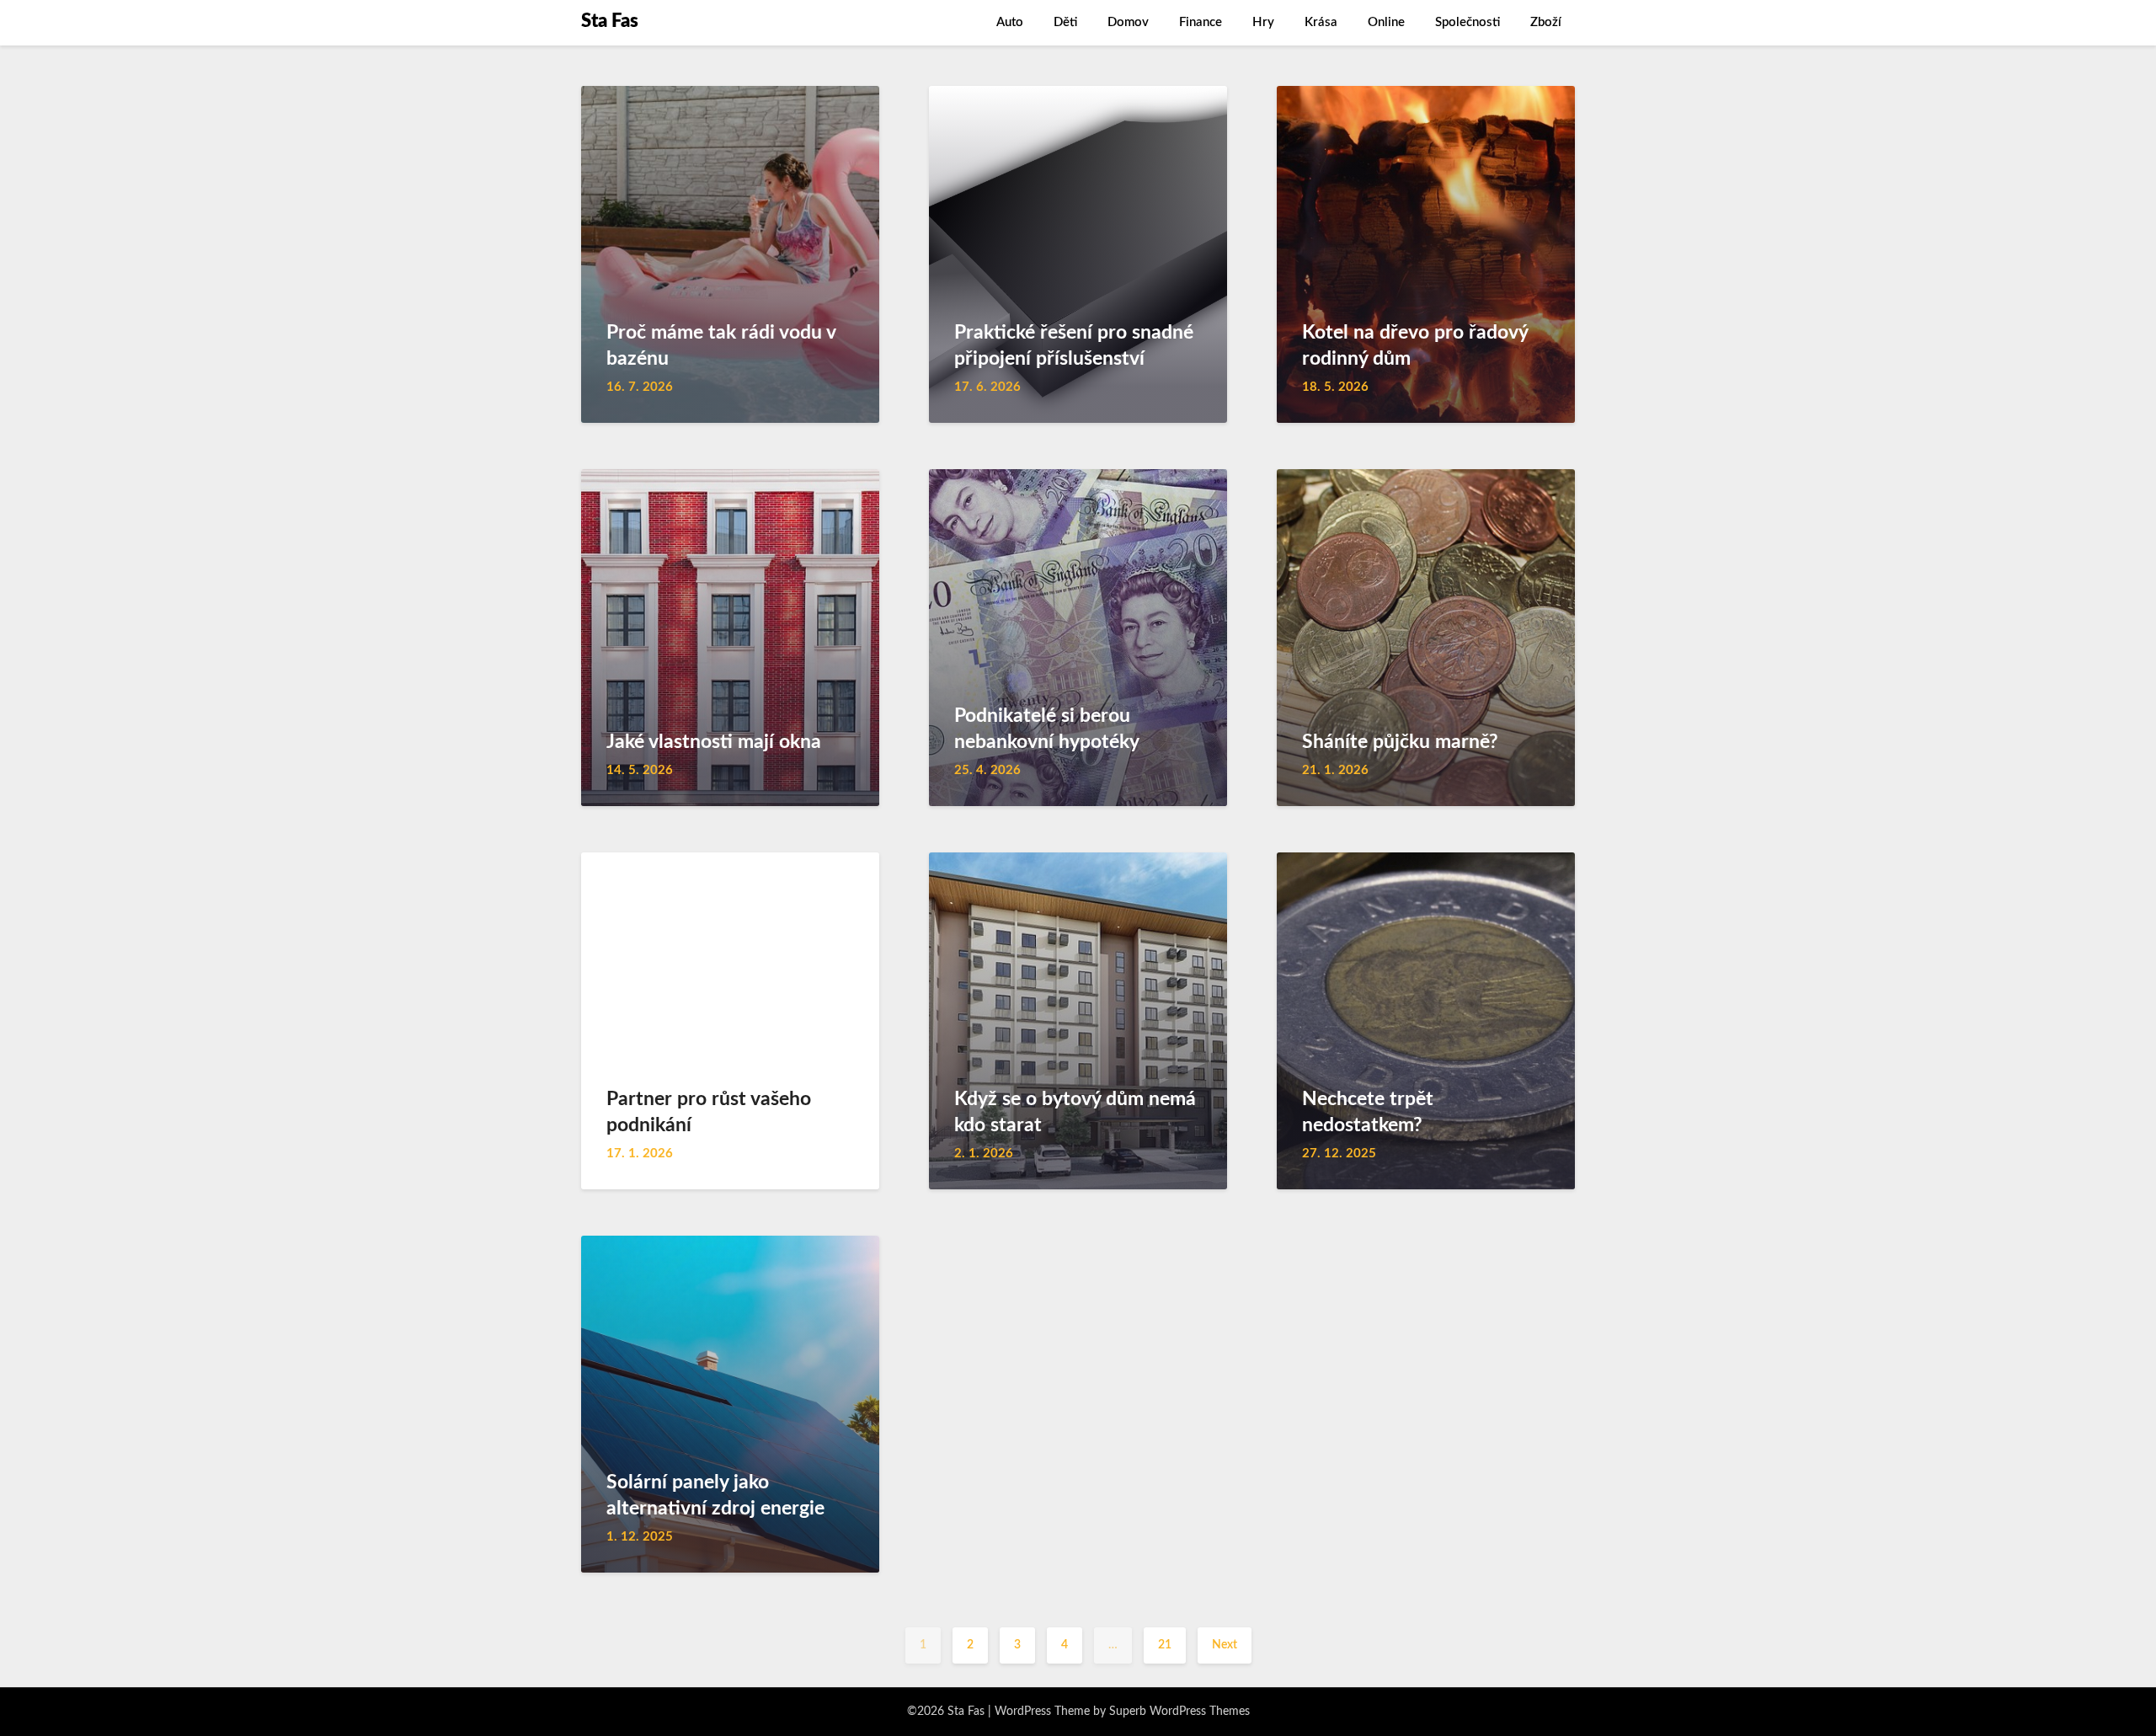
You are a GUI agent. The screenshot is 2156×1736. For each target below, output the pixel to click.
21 (1165, 1645)
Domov (1128, 22)
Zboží (1546, 22)
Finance (1201, 22)
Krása (1321, 22)
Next (1225, 1645)
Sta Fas (610, 21)
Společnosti (1468, 22)
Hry (1263, 22)
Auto (1010, 22)
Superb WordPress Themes (1179, 1712)
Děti (1065, 22)
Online (1386, 22)
